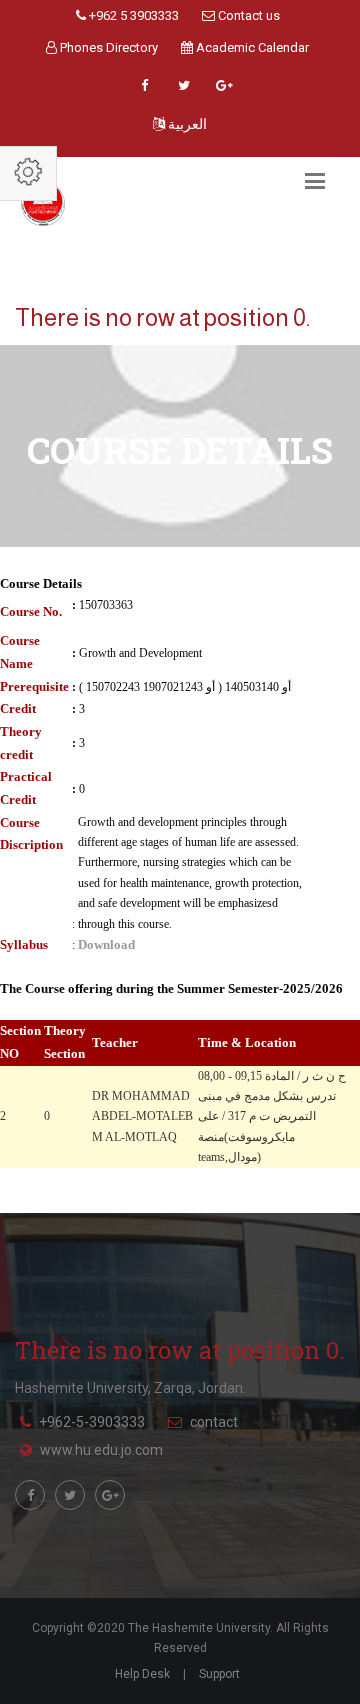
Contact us (247, 15)
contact (214, 1422)
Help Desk (142, 1674)
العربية (186, 124)
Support (219, 1674)
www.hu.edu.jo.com (101, 1450)
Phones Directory (107, 47)
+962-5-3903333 (92, 1422)
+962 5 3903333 (132, 15)
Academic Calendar (251, 47)
